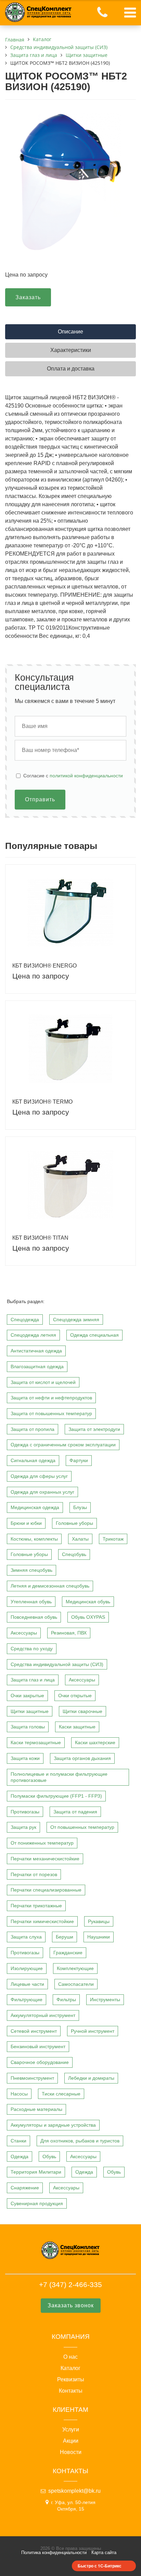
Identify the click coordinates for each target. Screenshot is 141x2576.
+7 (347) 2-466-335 (70, 2285)
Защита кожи (25, 1758)
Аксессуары (24, 1633)
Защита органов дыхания (82, 1758)
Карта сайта (104, 2553)
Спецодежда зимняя (76, 1320)
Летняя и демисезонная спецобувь (50, 1586)
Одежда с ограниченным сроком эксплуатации (63, 1445)
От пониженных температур (42, 1843)
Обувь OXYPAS (88, 1617)
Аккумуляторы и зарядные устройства (53, 2125)
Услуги (71, 2430)
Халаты (80, 1539)
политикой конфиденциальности (86, 776)
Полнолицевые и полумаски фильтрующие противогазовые (59, 1777)
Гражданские (68, 1953)
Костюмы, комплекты (34, 1539)
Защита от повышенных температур (51, 1413)
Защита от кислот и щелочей (43, 1382)
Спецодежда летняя (33, 1335)
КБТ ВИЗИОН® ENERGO (44, 966)
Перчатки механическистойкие (45, 1859)
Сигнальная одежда (33, 1460)
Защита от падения (75, 1812)
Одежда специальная (94, 1335)
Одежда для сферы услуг (39, 1476)
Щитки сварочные (82, 1711)
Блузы (80, 1507)
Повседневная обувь (34, 1617)
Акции (71, 2441)
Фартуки (79, 1460)
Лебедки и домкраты (91, 2078)
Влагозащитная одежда (37, 1366)
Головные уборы (74, 1523)
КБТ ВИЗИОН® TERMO (42, 1102)
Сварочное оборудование (40, 2062)
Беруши (65, 1937)
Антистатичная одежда (36, 1351)
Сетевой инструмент (34, 2031)
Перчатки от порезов (34, 1874)
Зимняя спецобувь (31, 1570)
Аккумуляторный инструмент (43, 2015)
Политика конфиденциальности (54, 2553)
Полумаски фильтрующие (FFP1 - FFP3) (56, 1796)
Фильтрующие (27, 2000)
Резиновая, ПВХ (69, 1633)
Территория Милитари (36, 2172)
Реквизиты (71, 2380)
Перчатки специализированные (46, 1890)
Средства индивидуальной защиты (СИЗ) (57, 1664)
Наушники (99, 1937)
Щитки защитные (30, 1711)
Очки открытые (75, 1696)
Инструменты (105, 2000)
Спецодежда (25, 1320)
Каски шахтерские (95, 1742)
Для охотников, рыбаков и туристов (80, 2141)
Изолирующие (27, 1968)
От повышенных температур (82, 1827)
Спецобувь (74, 1554)
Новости (71, 2452)
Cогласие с (73, 776)
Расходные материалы (36, 2109)
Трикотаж (113, 1539)
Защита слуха (26, 1937)
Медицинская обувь (88, 1602)
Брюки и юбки (26, 1523)
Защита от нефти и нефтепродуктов (51, 1398)
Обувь (49, 2156)
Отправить (40, 799)
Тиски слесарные (61, 2094)
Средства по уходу (32, 1649)
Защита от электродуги (94, 1429)
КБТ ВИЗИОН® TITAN (40, 1238)
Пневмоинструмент (32, 2078)
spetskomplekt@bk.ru (74, 2491)
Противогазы (25, 1812)
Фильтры (66, 2000)
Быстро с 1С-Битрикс (100, 2566)
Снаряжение (25, 2188)
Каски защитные (77, 1727)
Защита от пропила (33, 1429)
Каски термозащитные (36, 1742)
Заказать (28, 297)
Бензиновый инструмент (38, 2046)
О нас (70, 2357)
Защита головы (28, 1727)
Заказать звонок (71, 2305)
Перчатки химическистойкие (42, 1921)
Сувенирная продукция (37, 2203)
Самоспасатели (76, 1984)
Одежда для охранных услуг (42, 1492)
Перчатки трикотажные (36, 1906)
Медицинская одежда (35, 1507)
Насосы (19, 2094)
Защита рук (23, 1827)
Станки (18, 2141)
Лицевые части (27, 1984)
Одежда (20, 2156)
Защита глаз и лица (33, 1680)
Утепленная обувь (31, 1602)
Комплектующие (75, 1968)
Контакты (71, 2391)
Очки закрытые (27, 1696)
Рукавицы (99, 1921)
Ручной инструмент (93, 2031)
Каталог (70, 2368)
